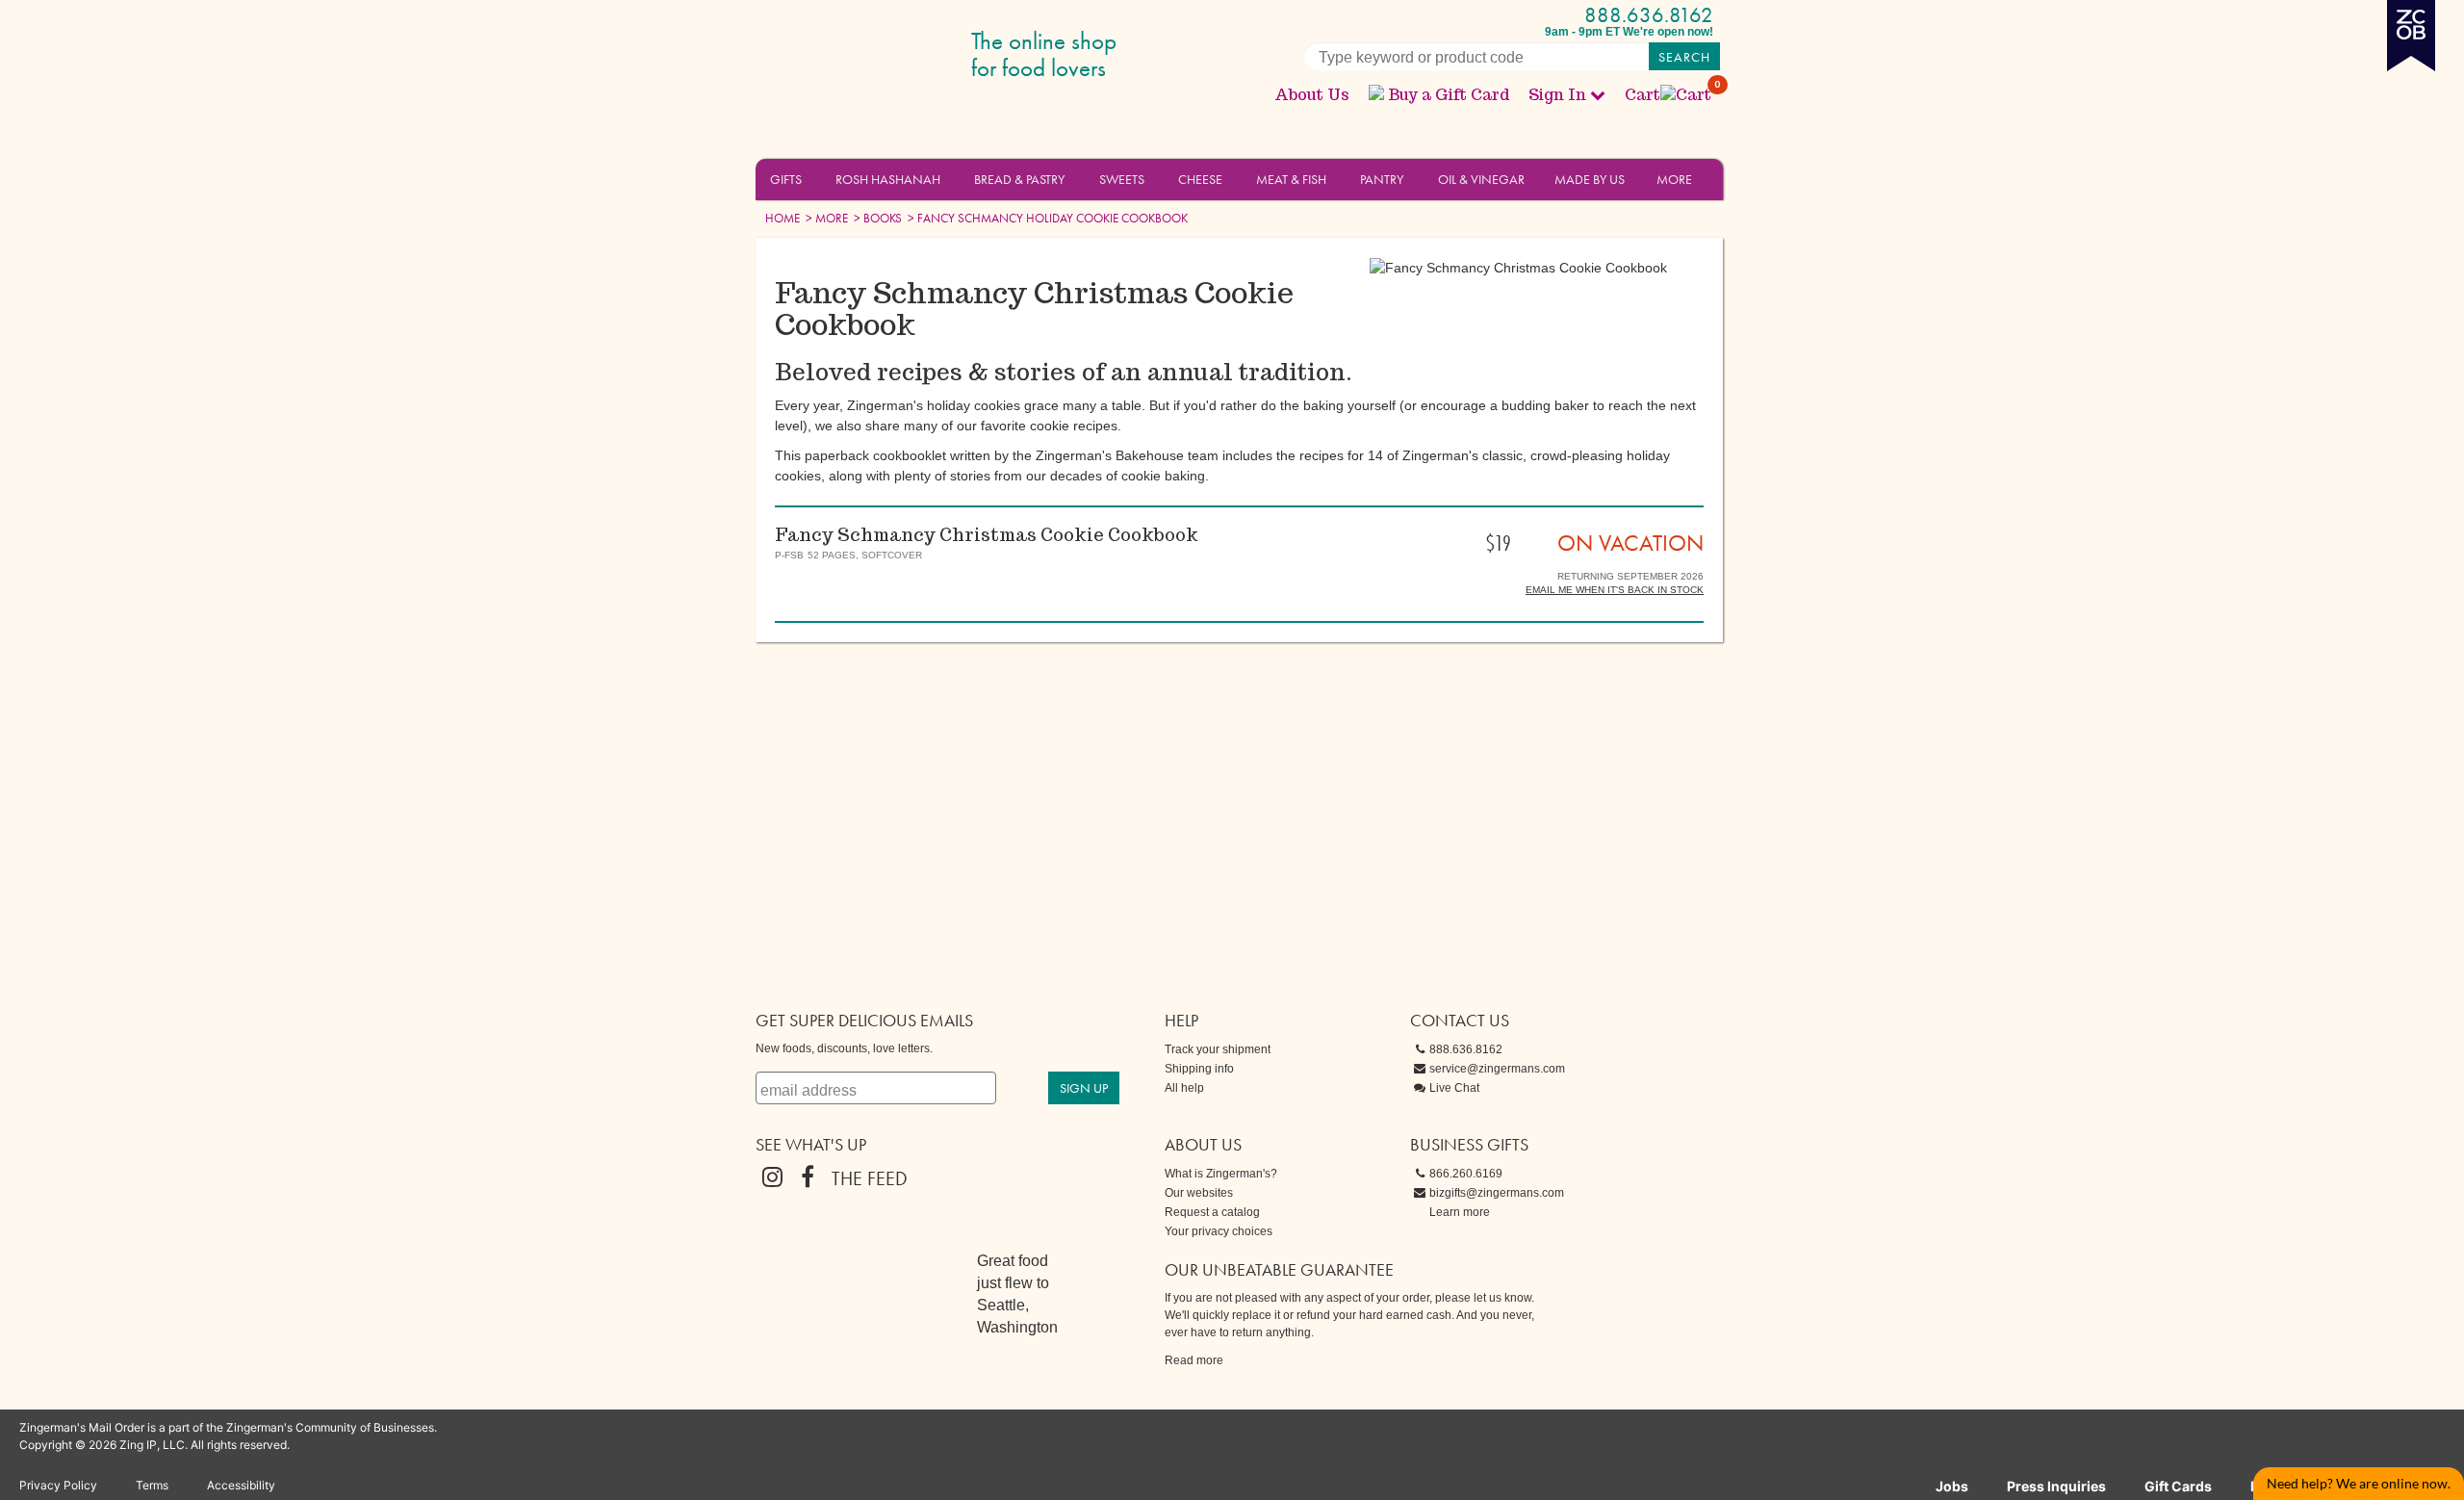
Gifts (786, 179)
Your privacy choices (1219, 1231)
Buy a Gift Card (1449, 95)
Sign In (1557, 95)
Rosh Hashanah (888, 179)
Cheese (1200, 179)
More (1674, 179)
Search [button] (1684, 57)
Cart (1669, 95)
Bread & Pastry (1019, 179)
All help (1184, 1088)
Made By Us (1590, 179)
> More (825, 218)
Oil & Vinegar (1481, 179)
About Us (1312, 95)
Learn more (1460, 1212)
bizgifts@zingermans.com (1497, 1193)
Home (783, 218)
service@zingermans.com (1497, 1069)
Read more (1194, 1360)
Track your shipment (1218, 1049)
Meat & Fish (1291, 179)
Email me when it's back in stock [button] (1615, 590)
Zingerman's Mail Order (905, 55)
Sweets (1122, 179)
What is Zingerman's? (1221, 1174)
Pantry (1382, 179)
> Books (876, 218)
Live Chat (1454, 1088)
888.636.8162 (1649, 15)
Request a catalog (1212, 1212)
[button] (813, 178)
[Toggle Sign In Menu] (1598, 94)
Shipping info (1199, 1069)
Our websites (1199, 1193)
